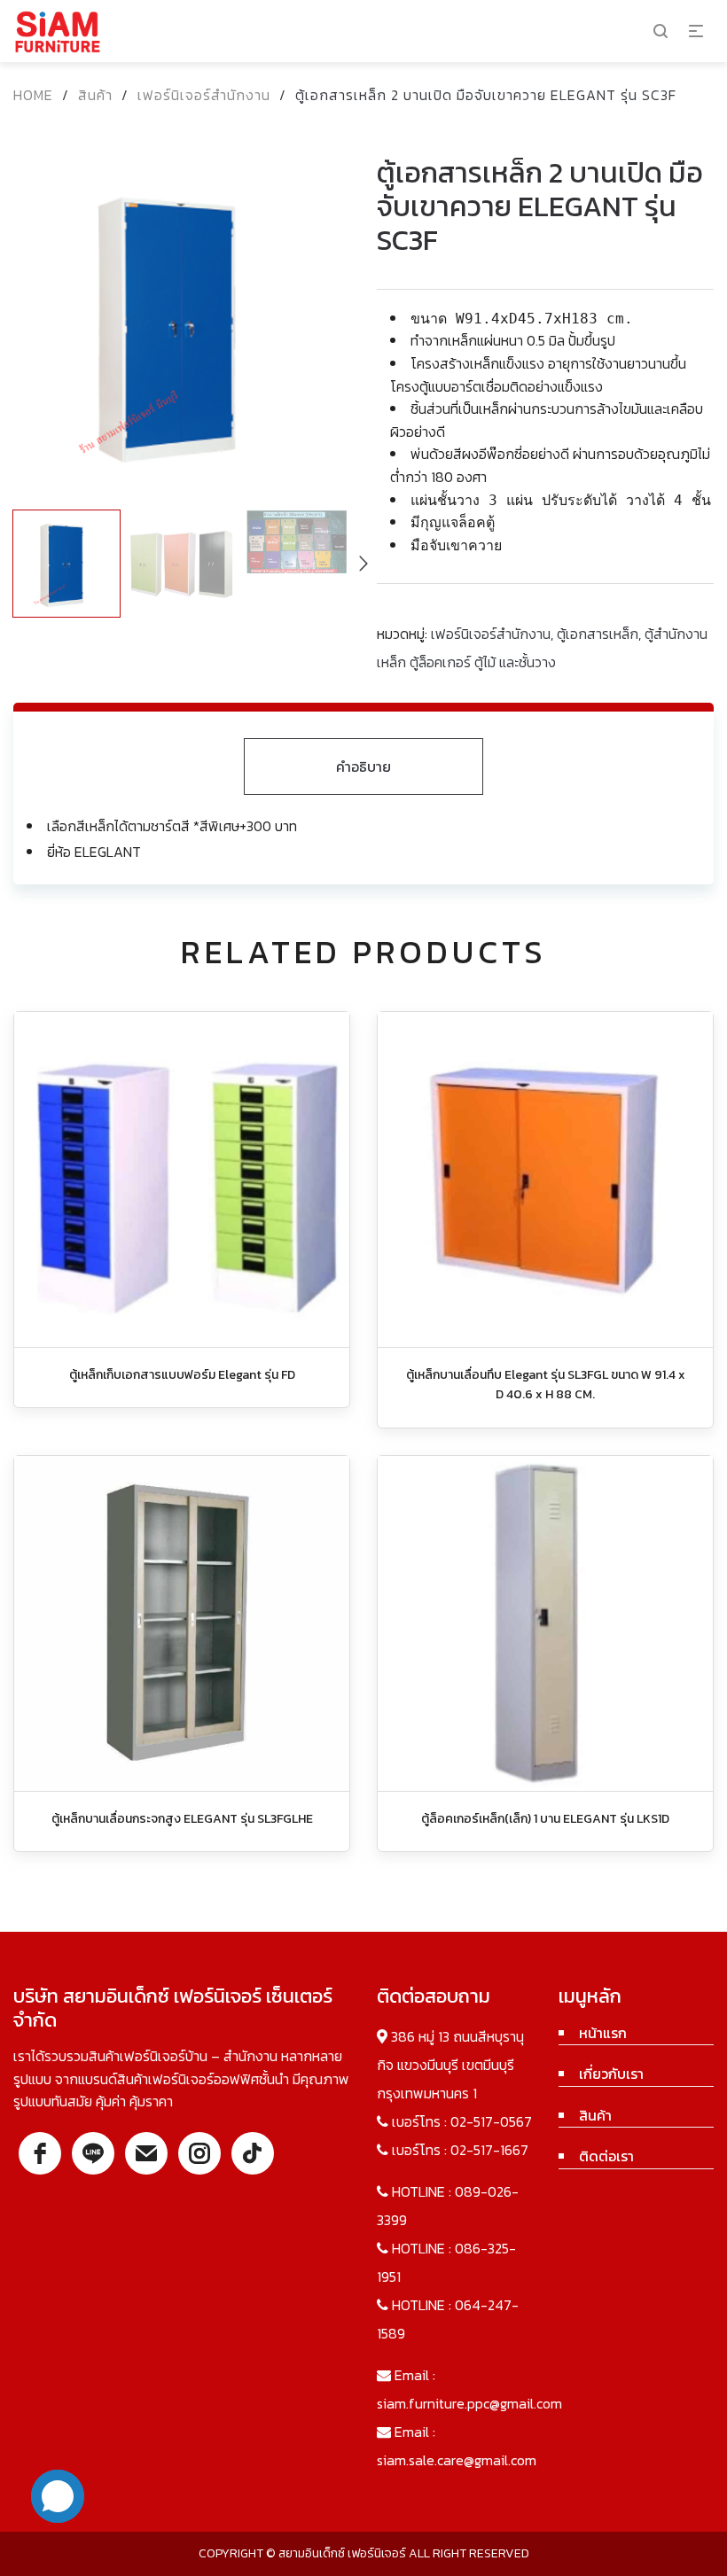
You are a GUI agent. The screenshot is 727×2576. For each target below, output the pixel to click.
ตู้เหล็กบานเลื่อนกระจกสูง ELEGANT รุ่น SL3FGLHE (182, 1819)
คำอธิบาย (363, 767)
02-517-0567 (491, 2121)
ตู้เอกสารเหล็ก (598, 634)
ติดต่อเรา (606, 2156)
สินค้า (95, 95)
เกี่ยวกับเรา (611, 2074)
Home (33, 95)
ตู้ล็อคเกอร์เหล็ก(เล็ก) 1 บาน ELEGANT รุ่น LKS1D (545, 1819)
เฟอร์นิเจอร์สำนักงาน (204, 95)
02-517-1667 (489, 2150)
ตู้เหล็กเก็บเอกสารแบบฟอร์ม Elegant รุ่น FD (182, 1375)
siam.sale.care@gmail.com (457, 2460)
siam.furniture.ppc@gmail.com (469, 2403)
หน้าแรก (603, 2033)
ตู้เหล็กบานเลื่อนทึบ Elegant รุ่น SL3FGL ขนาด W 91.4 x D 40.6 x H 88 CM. (546, 1385)
